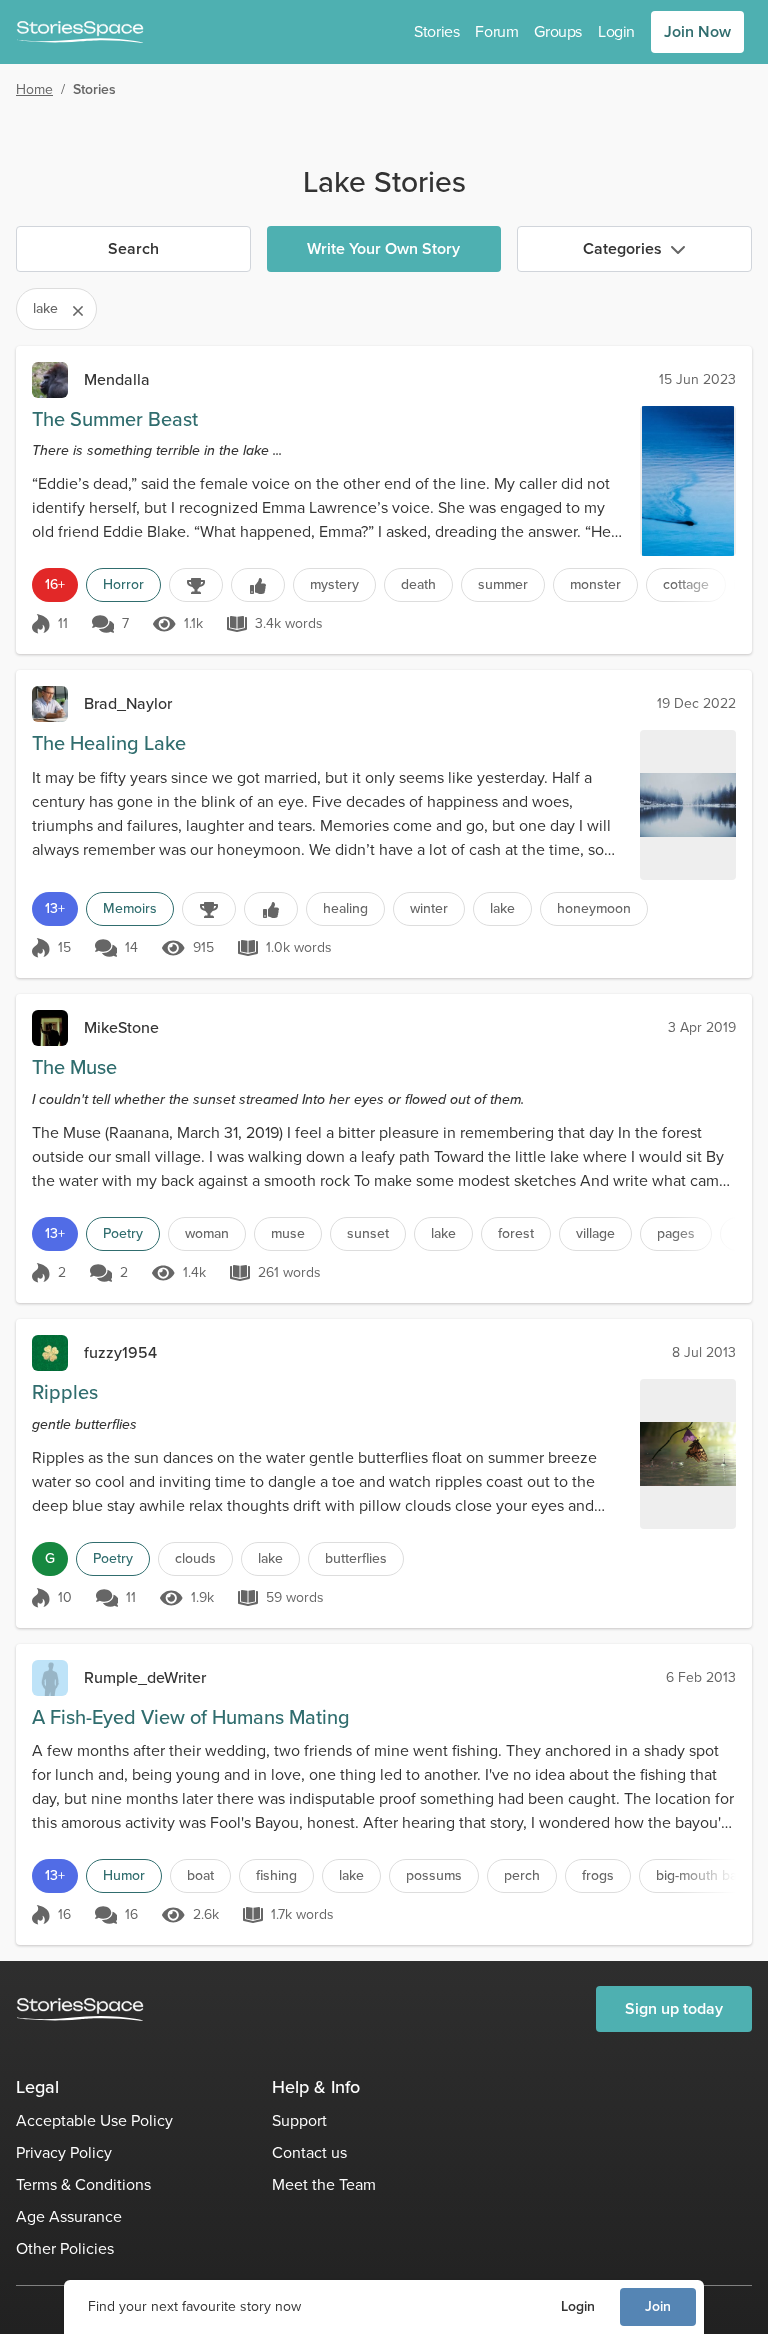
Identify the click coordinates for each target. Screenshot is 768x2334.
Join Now (697, 31)
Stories (436, 31)
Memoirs (130, 908)
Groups (558, 31)
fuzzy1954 (120, 1352)
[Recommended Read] (258, 585)
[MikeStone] (50, 1028)
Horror (123, 584)
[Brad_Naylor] (50, 704)
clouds (195, 1558)
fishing (276, 1875)
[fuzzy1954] (50, 1353)
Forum (496, 31)
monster (595, 584)
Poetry (123, 1233)
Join (658, 2306)
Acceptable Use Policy (94, 2120)
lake (502, 908)
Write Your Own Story (383, 248)
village (595, 1233)
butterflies (356, 1558)
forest (516, 1233)
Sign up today (674, 2008)
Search (133, 248)
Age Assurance (69, 2216)
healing (345, 908)
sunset (368, 1233)
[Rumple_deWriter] (50, 1678)
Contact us (309, 2152)
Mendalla (117, 379)
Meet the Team (324, 2184)
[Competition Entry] (196, 585)
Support (299, 2120)
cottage (686, 584)
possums (434, 1875)
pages (676, 1233)
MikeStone (121, 1027)
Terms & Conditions (83, 2184)
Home (34, 89)
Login (578, 2306)
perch (522, 1875)
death (418, 584)
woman (207, 1233)
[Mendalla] (50, 380)
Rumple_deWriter (145, 1677)
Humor (124, 1875)
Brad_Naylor (128, 703)
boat (200, 1875)
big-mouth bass (703, 1875)
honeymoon (594, 908)
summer (503, 584)
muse (288, 1233)
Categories (622, 248)
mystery (334, 584)
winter (429, 908)
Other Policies (65, 2248)
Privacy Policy (64, 2152)
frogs (598, 1875)
